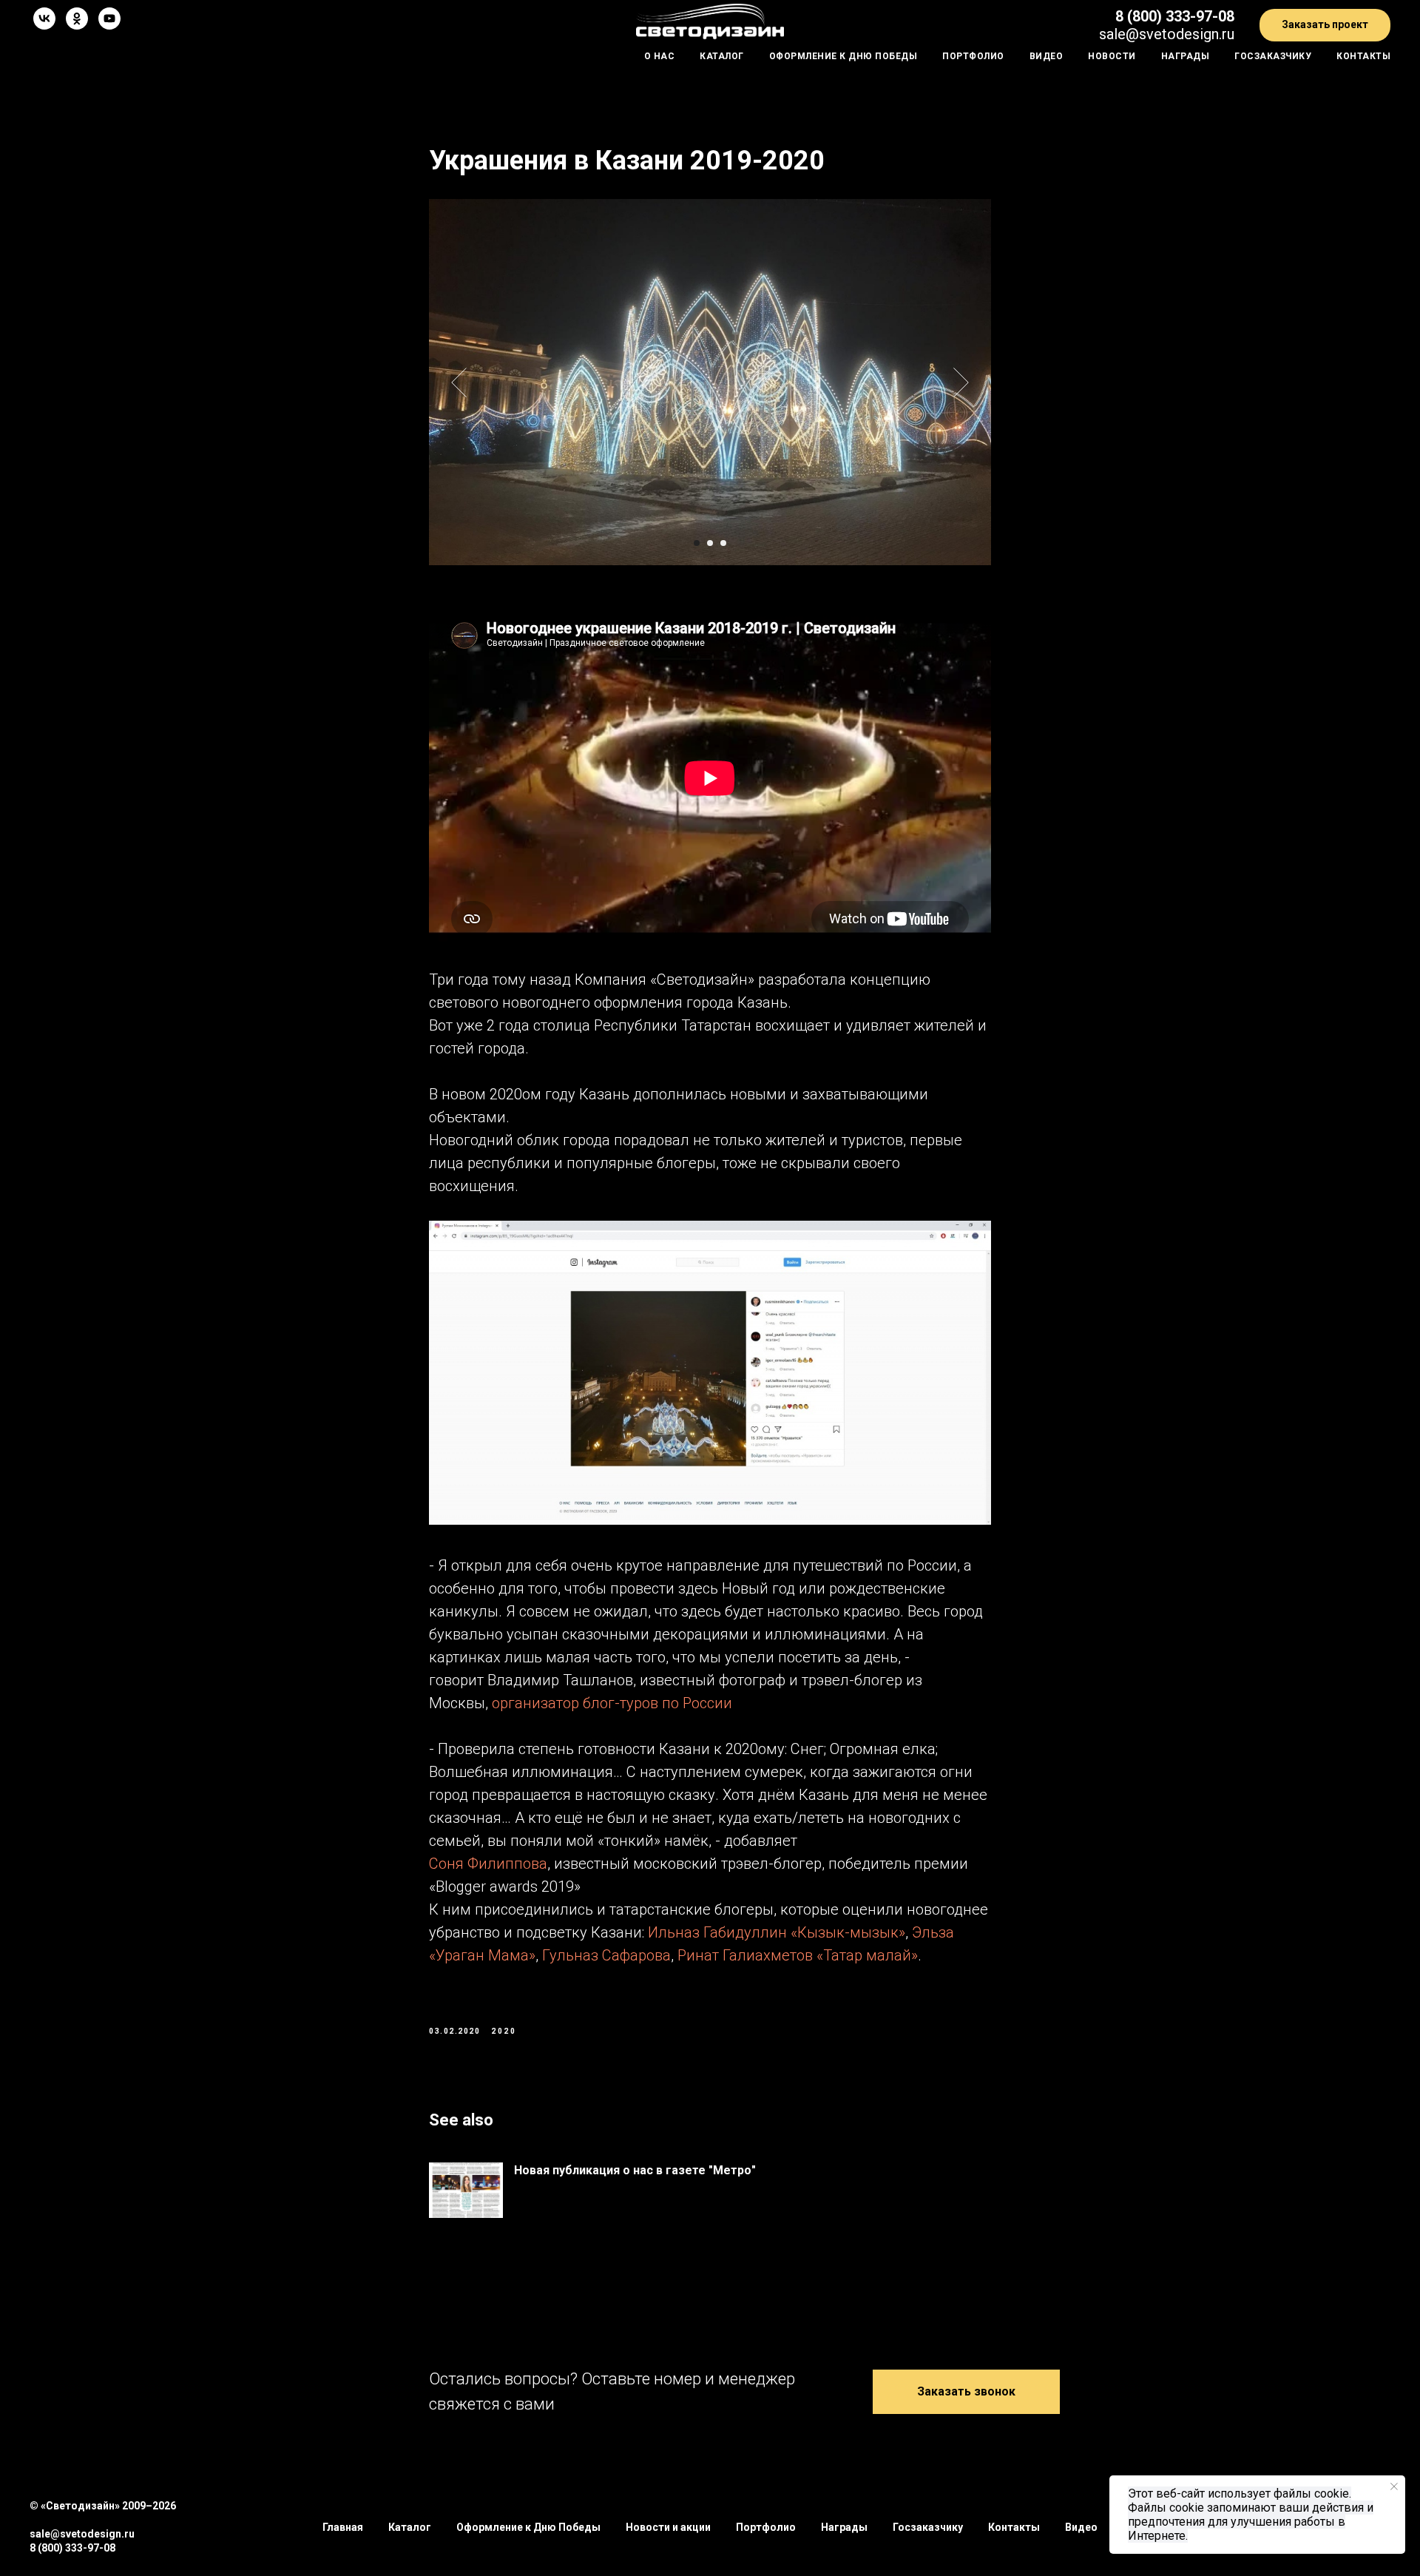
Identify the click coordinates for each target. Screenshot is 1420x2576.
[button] (1325, 26)
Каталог (722, 56)
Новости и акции (668, 2527)
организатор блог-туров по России (612, 1703)
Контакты (1363, 56)
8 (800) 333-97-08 (1175, 16)
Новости (1112, 56)
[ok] (77, 18)
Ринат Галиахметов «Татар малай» (798, 1955)
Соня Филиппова (488, 1864)
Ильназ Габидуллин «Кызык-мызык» (777, 1932)
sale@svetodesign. (1160, 34)
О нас (660, 56)
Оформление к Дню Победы (843, 56)
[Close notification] (1394, 2486)
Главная (343, 2527)
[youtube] (109, 18)
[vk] (44, 18)
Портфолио (973, 56)
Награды (1186, 56)
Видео (1047, 56)
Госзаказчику (1273, 56)
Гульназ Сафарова (606, 1955)
